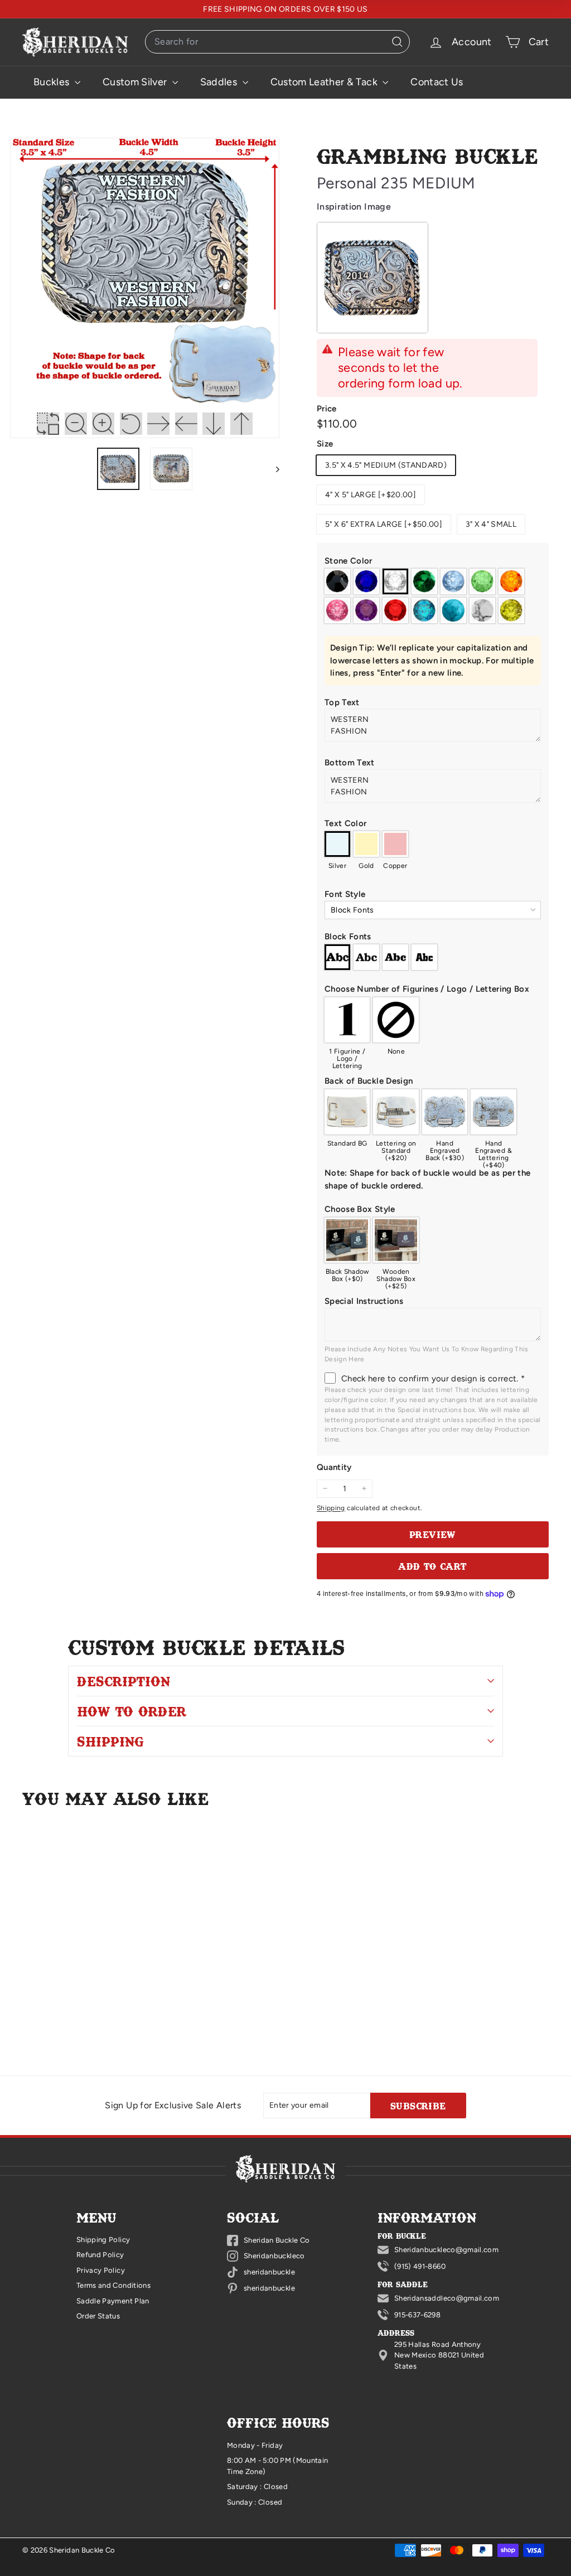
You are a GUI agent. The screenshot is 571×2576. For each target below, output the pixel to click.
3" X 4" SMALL (491, 524)
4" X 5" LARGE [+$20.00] (371, 495)
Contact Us (437, 82)
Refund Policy (100, 2255)
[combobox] (277, 42)
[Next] (272, 469)
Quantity (334, 1467)
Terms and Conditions (113, 2285)
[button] (433, 561)
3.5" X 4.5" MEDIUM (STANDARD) (386, 465)
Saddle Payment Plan (113, 2301)
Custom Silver (136, 82)
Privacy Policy (101, 2270)
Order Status (98, 2316)
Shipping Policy (103, 2240)
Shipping (331, 1508)
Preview (433, 1534)
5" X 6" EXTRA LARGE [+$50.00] (384, 524)
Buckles (53, 82)
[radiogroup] (433, 596)
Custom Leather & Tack (325, 82)
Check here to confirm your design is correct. (433, 1379)
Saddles (220, 82)
